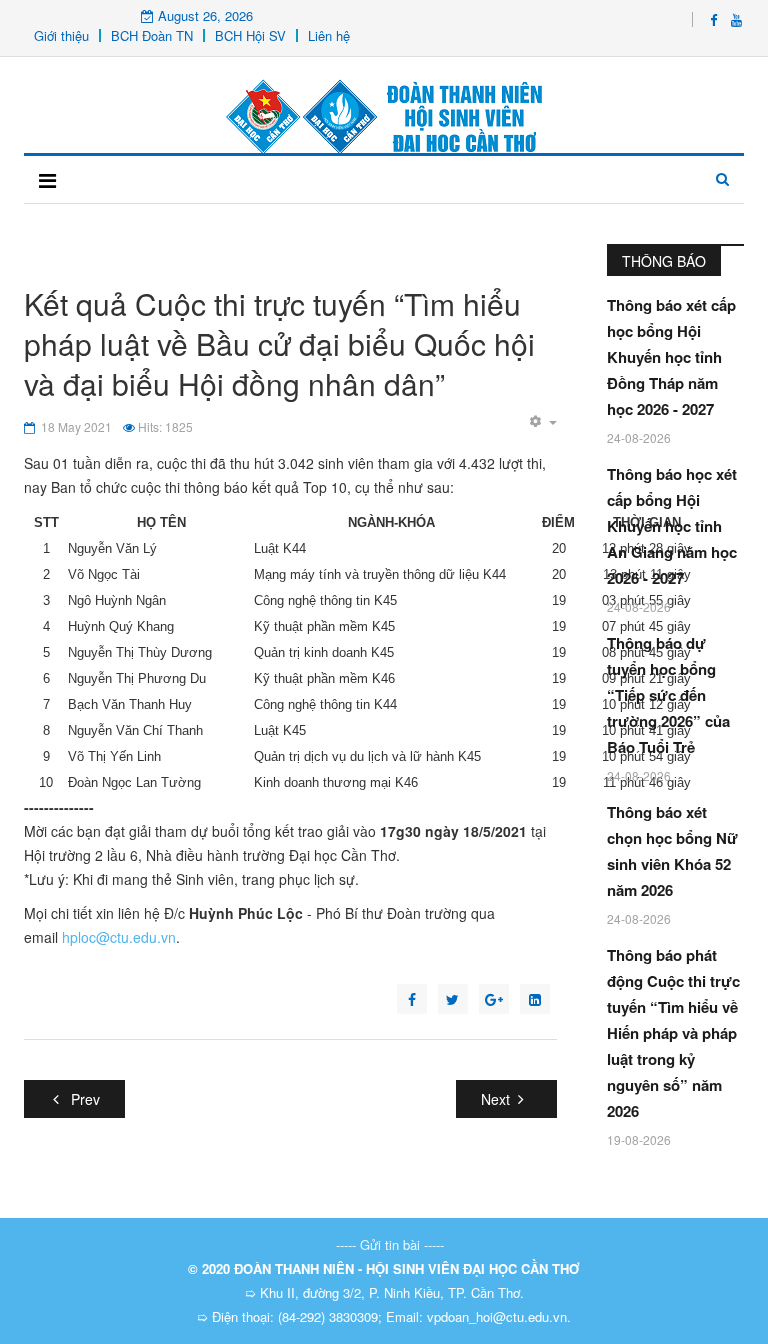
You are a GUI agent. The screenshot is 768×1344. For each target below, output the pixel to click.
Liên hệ (329, 35)
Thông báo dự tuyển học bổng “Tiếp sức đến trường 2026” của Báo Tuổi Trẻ (668, 695)
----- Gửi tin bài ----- (390, 1244)
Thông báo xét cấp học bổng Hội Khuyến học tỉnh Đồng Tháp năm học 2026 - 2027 (671, 357)
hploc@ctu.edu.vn (119, 937)
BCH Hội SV (250, 35)
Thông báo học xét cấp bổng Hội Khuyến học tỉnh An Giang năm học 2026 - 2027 (672, 526)
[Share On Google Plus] (494, 999)
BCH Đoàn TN (152, 35)
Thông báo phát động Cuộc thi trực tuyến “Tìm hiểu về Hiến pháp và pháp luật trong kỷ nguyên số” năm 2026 (673, 1033)
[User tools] (543, 422)
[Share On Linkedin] (535, 999)
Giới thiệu (61, 35)
